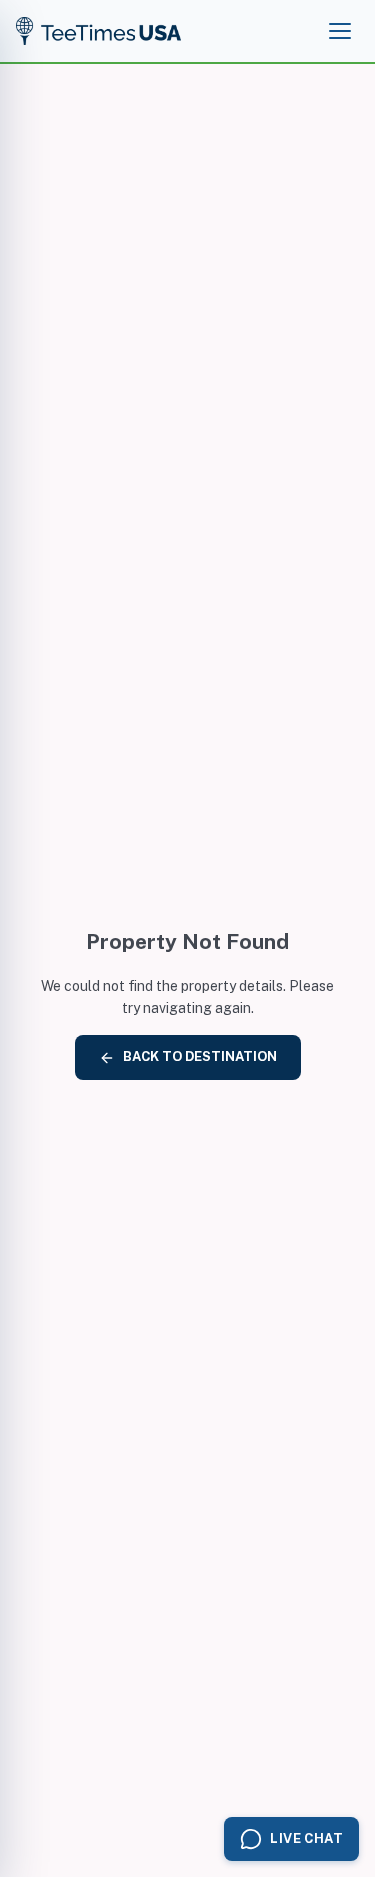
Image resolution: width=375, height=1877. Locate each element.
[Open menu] (340, 31)
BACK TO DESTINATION (200, 1056)
